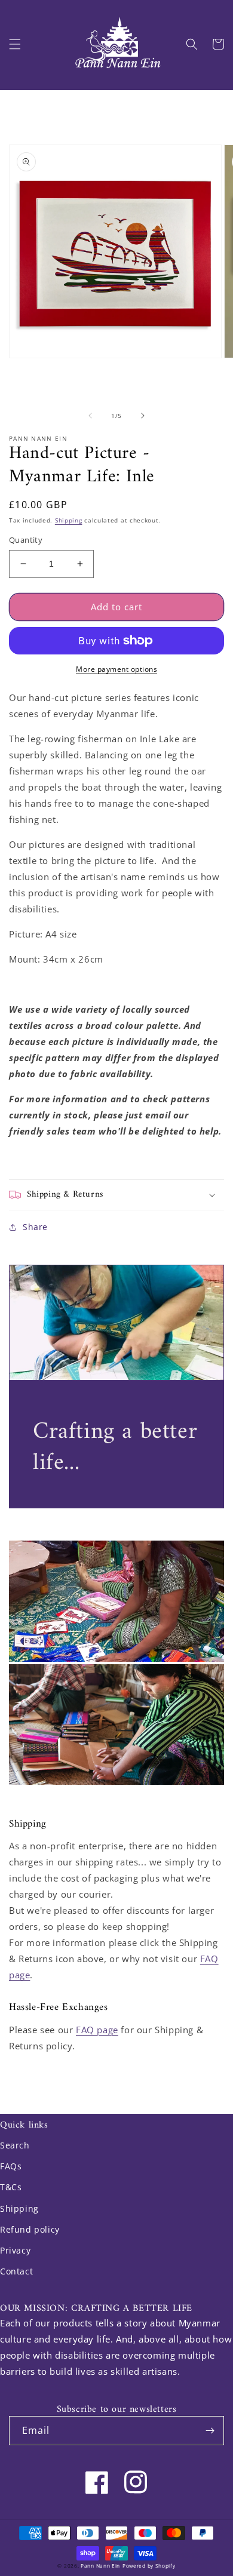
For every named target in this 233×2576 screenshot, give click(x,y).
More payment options (116, 669)
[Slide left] (90, 416)
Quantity (26, 540)
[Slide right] (143, 416)
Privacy (15, 2250)
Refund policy (30, 2229)
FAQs (11, 2166)
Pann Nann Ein (100, 2566)
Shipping (69, 520)
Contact (16, 2271)
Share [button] (35, 1227)
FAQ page (97, 2030)
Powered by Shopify (149, 2566)
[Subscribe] (210, 2431)
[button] (15, 44)
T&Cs (11, 2187)
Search (15, 2145)
